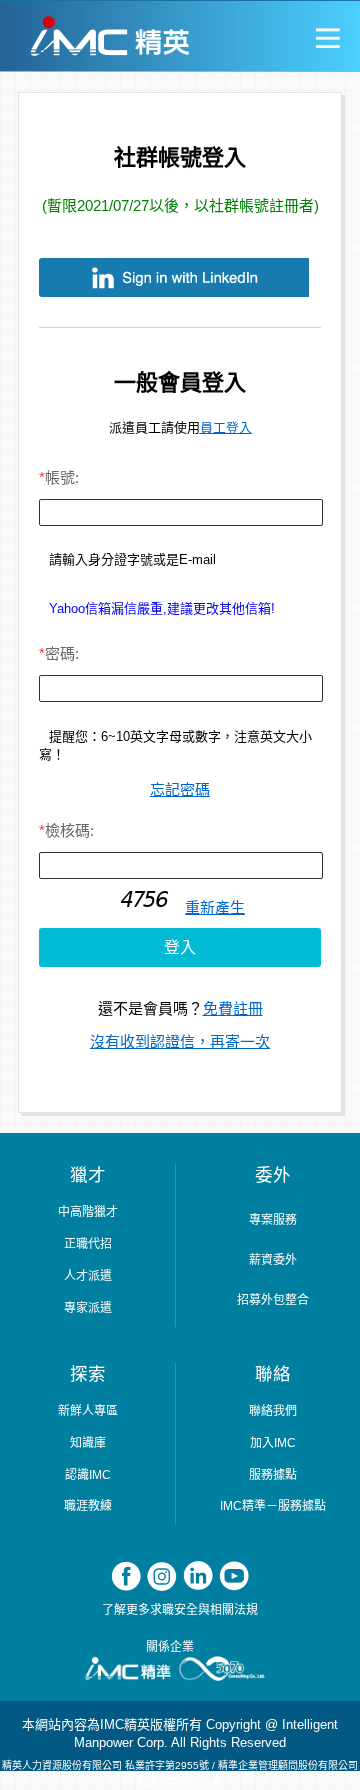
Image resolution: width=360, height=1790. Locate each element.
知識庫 (88, 1443)
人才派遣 (88, 1276)
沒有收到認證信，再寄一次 (180, 1041)
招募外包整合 (273, 1300)
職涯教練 (88, 1506)
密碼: (59, 653)
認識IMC (88, 1475)
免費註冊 (233, 1008)
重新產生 (215, 907)
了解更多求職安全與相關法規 (180, 1610)
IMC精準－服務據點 (273, 1506)
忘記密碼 (180, 789)
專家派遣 (88, 1308)
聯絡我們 (273, 1411)
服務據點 (273, 1475)
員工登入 (226, 427)
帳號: (59, 477)
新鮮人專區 (88, 1411)
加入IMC (273, 1443)
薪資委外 (273, 1260)
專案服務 (273, 1220)
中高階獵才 (88, 1212)
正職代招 (88, 1244)
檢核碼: (66, 830)
